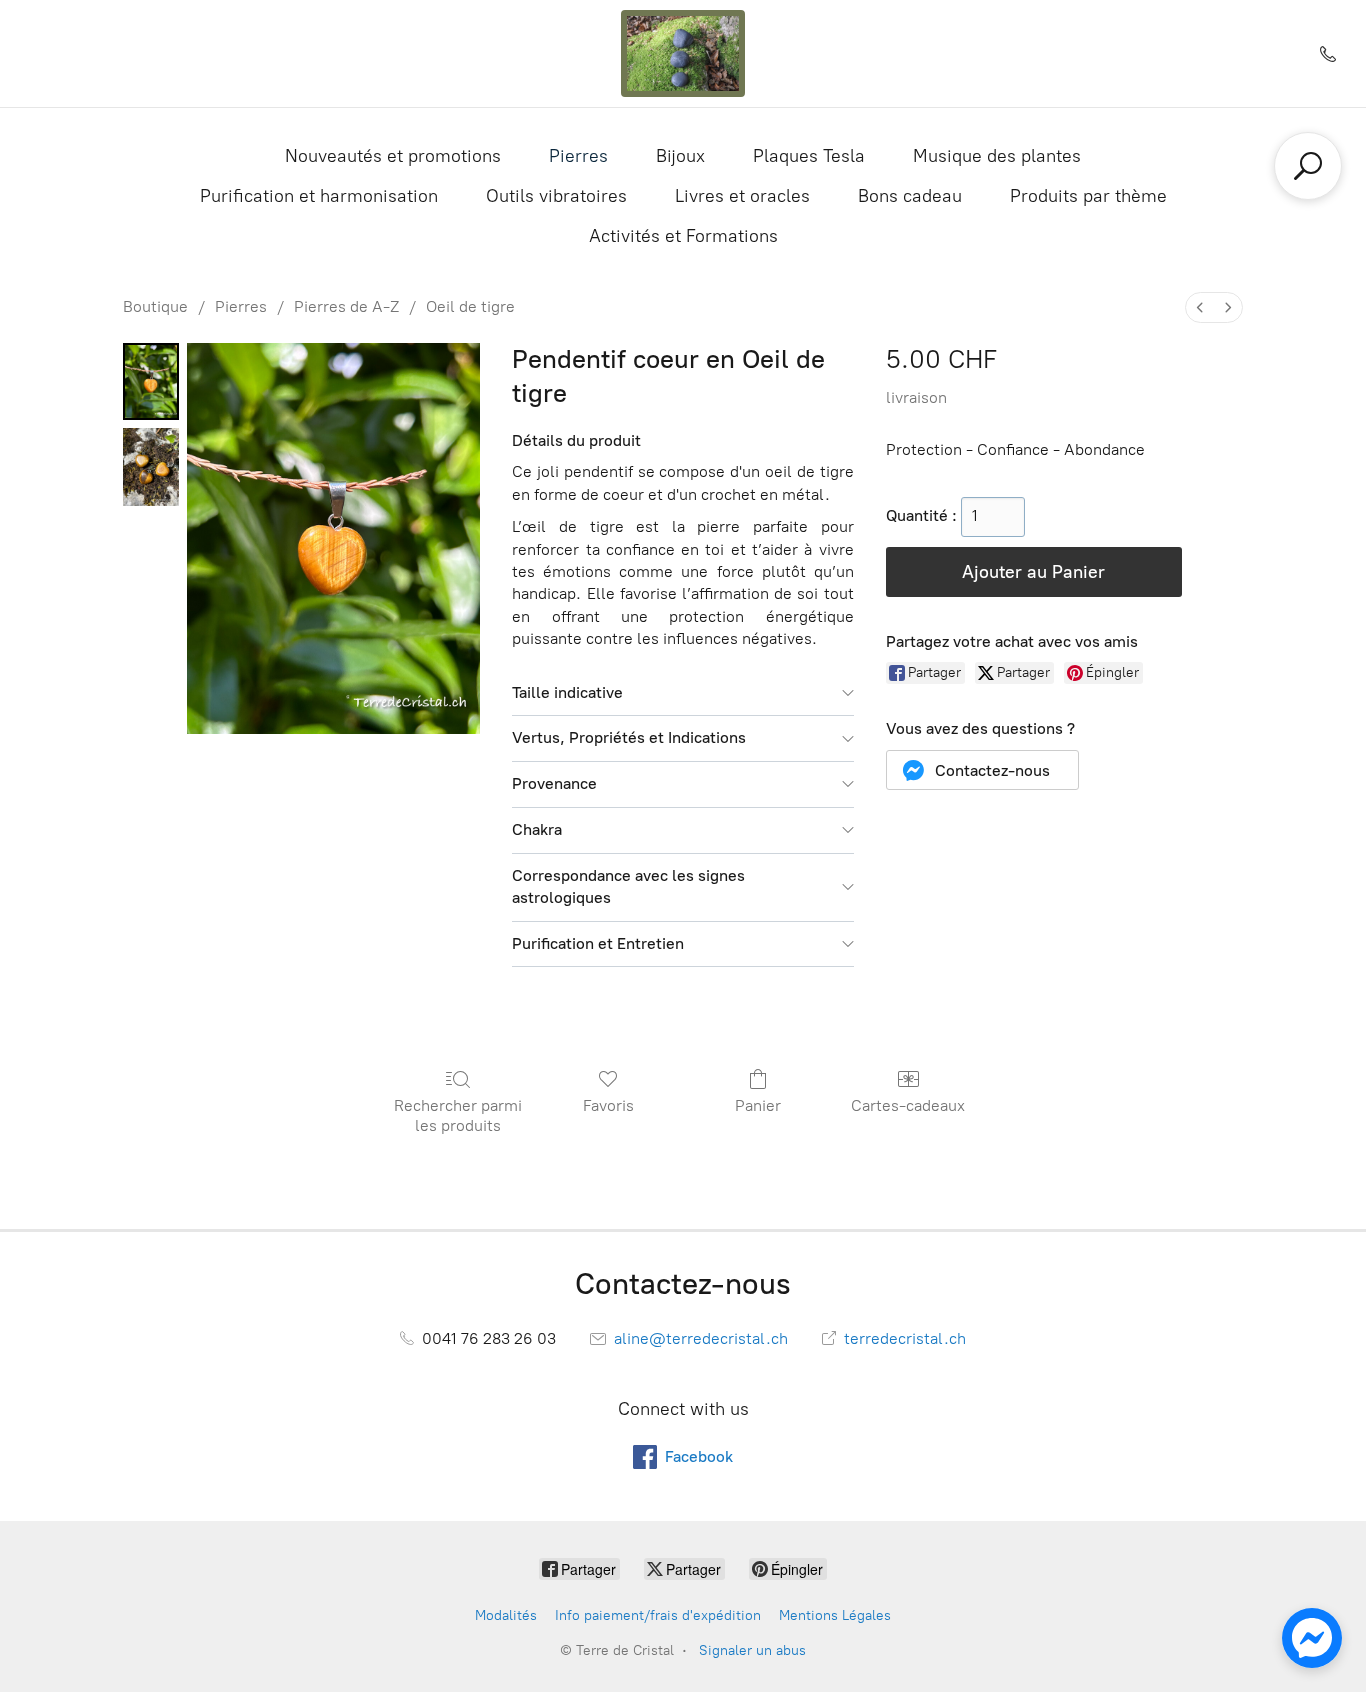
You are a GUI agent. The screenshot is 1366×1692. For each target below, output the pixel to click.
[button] (983, 770)
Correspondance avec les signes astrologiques (628, 886)
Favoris (608, 1105)
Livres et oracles (742, 196)
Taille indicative (567, 692)
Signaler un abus (752, 1650)
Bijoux (680, 156)
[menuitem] (1200, 307)
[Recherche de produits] (1308, 166)
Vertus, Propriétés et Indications (629, 737)
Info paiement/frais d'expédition (658, 1615)
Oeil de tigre (470, 306)
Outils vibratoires (556, 196)
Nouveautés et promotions (393, 156)
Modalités (506, 1615)
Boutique (155, 306)
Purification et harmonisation (319, 196)
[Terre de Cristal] (683, 53)
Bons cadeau (910, 196)
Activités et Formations (683, 236)
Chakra (537, 829)
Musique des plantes (997, 156)
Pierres (578, 156)
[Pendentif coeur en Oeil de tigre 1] (151, 466)
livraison (916, 397)
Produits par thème (1088, 196)
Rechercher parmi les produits (458, 1115)
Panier (758, 1105)
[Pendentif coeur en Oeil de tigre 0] (151, 381)
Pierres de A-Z (346, 306)
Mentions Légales (835, 1615)
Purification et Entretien (598, 943)
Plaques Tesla (809, 156)
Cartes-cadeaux (908, 1105)
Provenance (554, 783)
